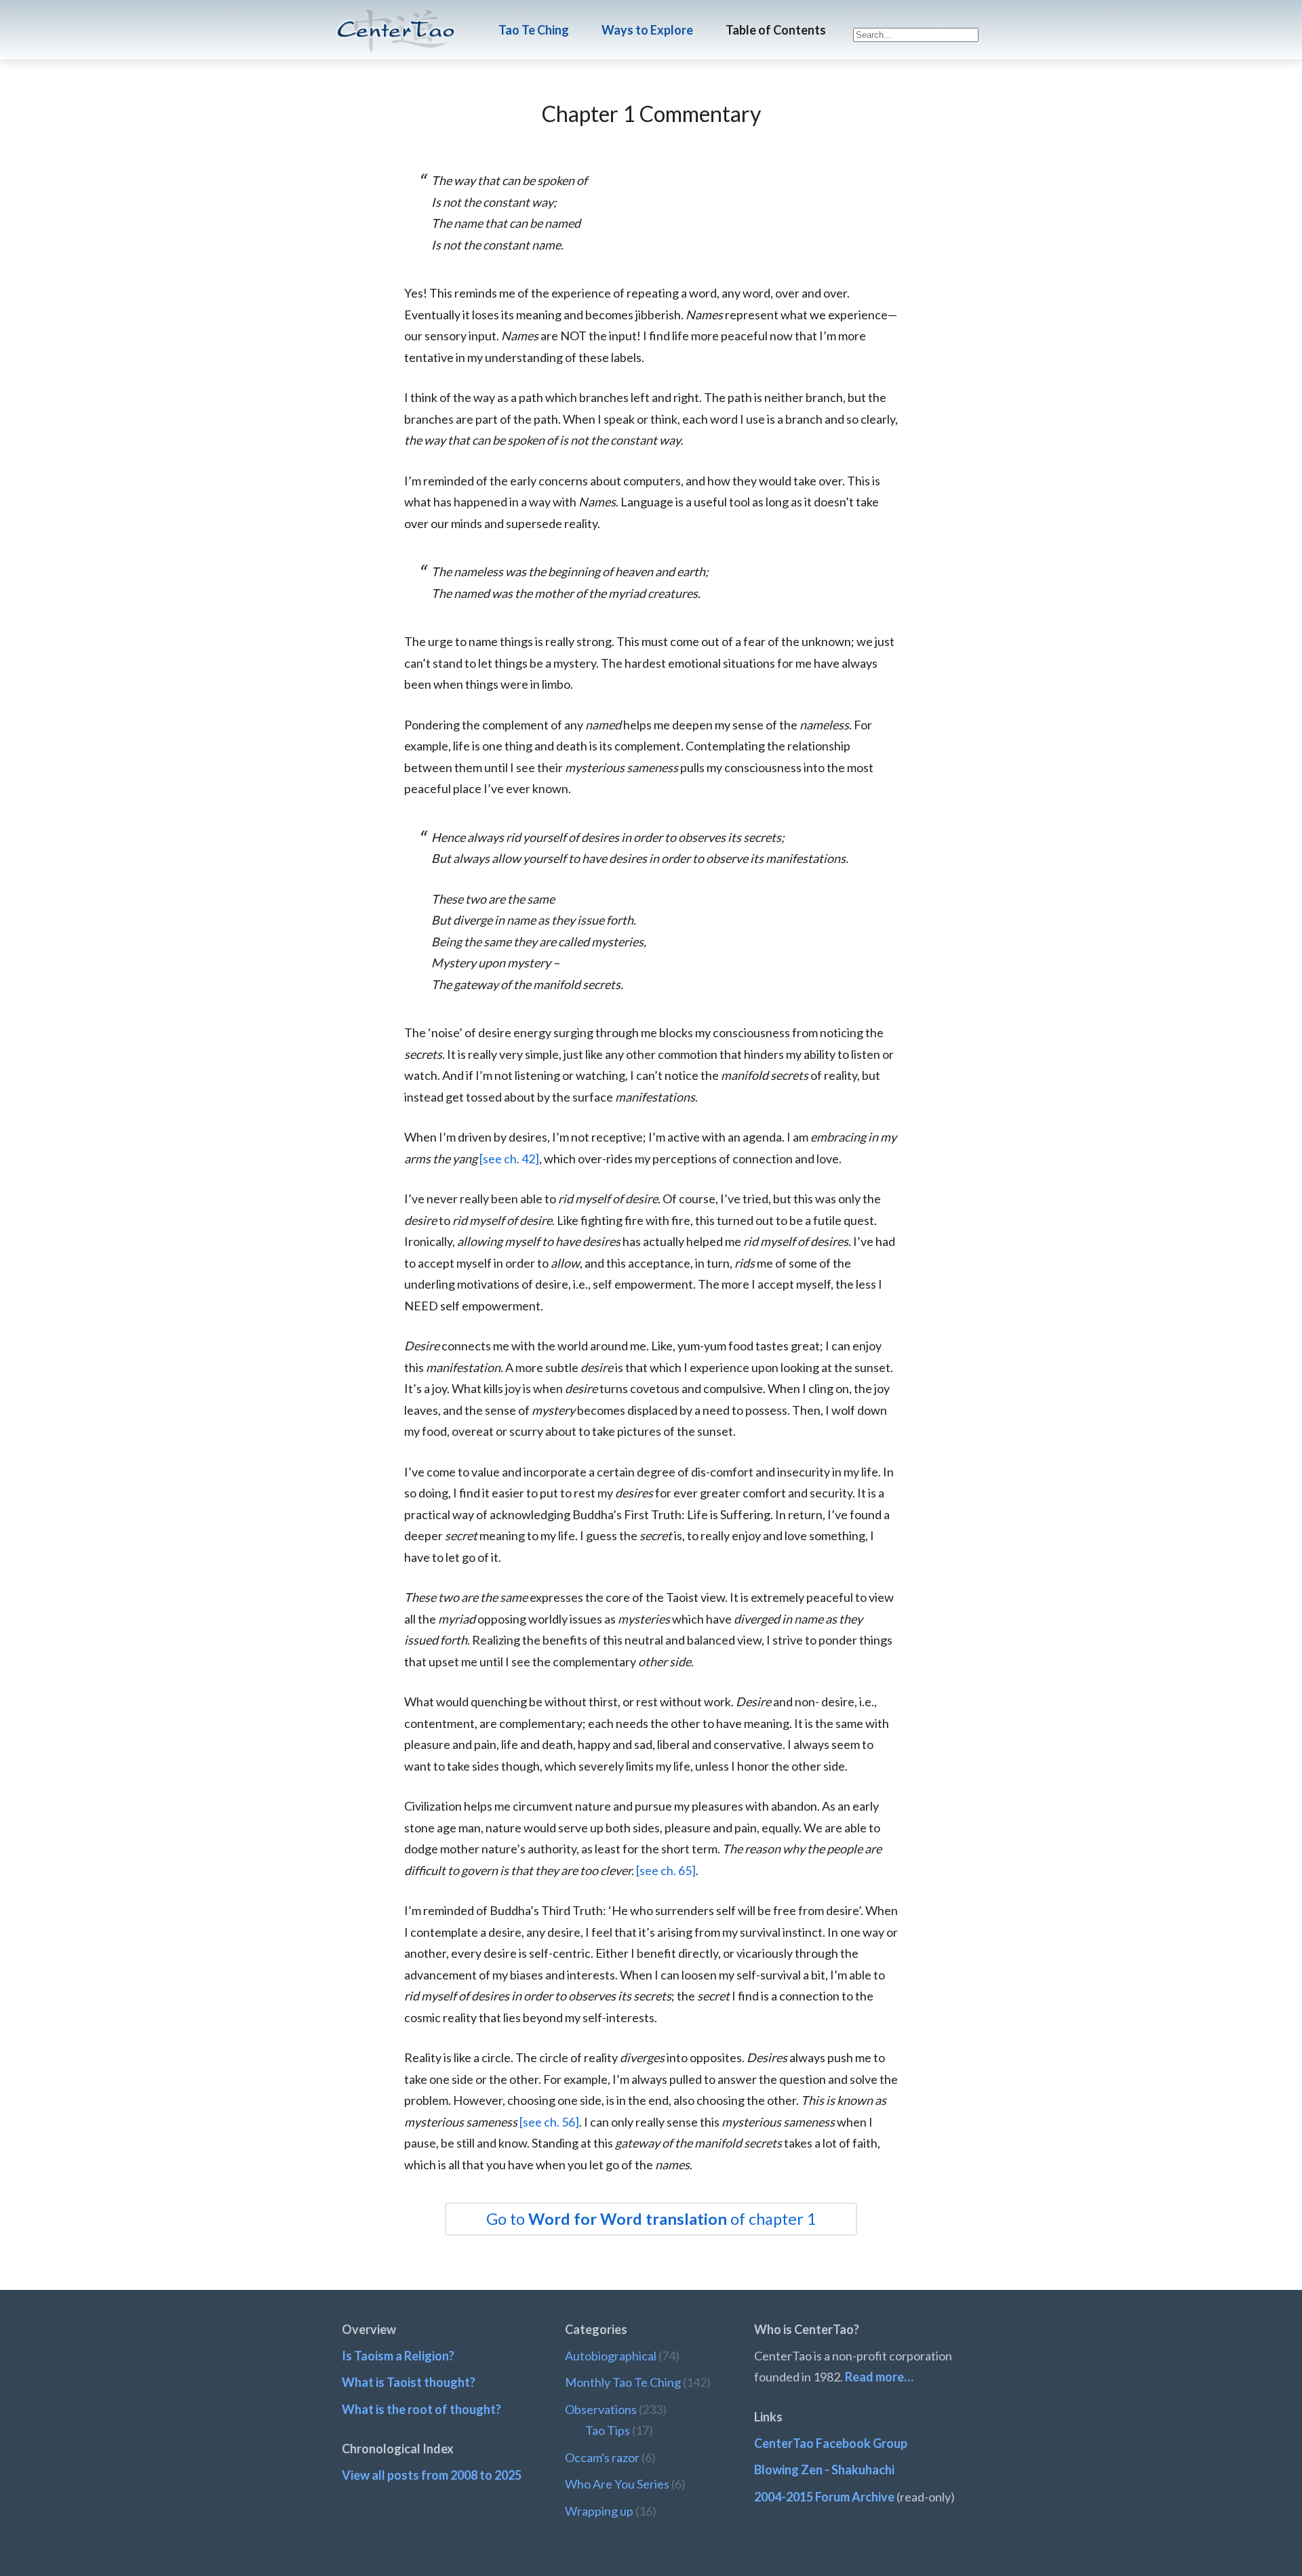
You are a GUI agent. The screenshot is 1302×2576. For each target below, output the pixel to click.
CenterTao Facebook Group (831, 2443)
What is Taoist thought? (409, 2382)
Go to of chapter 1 (651, 2219)
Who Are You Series (617, 2484)
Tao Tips (608, 2430)
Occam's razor (602, 2457)
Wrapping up (599, 2511)
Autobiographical (611, 2356)
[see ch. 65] (666, 1870)
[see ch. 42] (509, 1159)
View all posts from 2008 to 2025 (432, 2475)
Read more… (879, 2377)
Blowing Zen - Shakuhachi (824, 2470)
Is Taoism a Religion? (398, 2356)
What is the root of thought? (421, 2409)
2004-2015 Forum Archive (824, 2497)
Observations (601, 2409)
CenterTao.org (396, 18)
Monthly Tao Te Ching (623, 2382)
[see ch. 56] (549, 2122)
